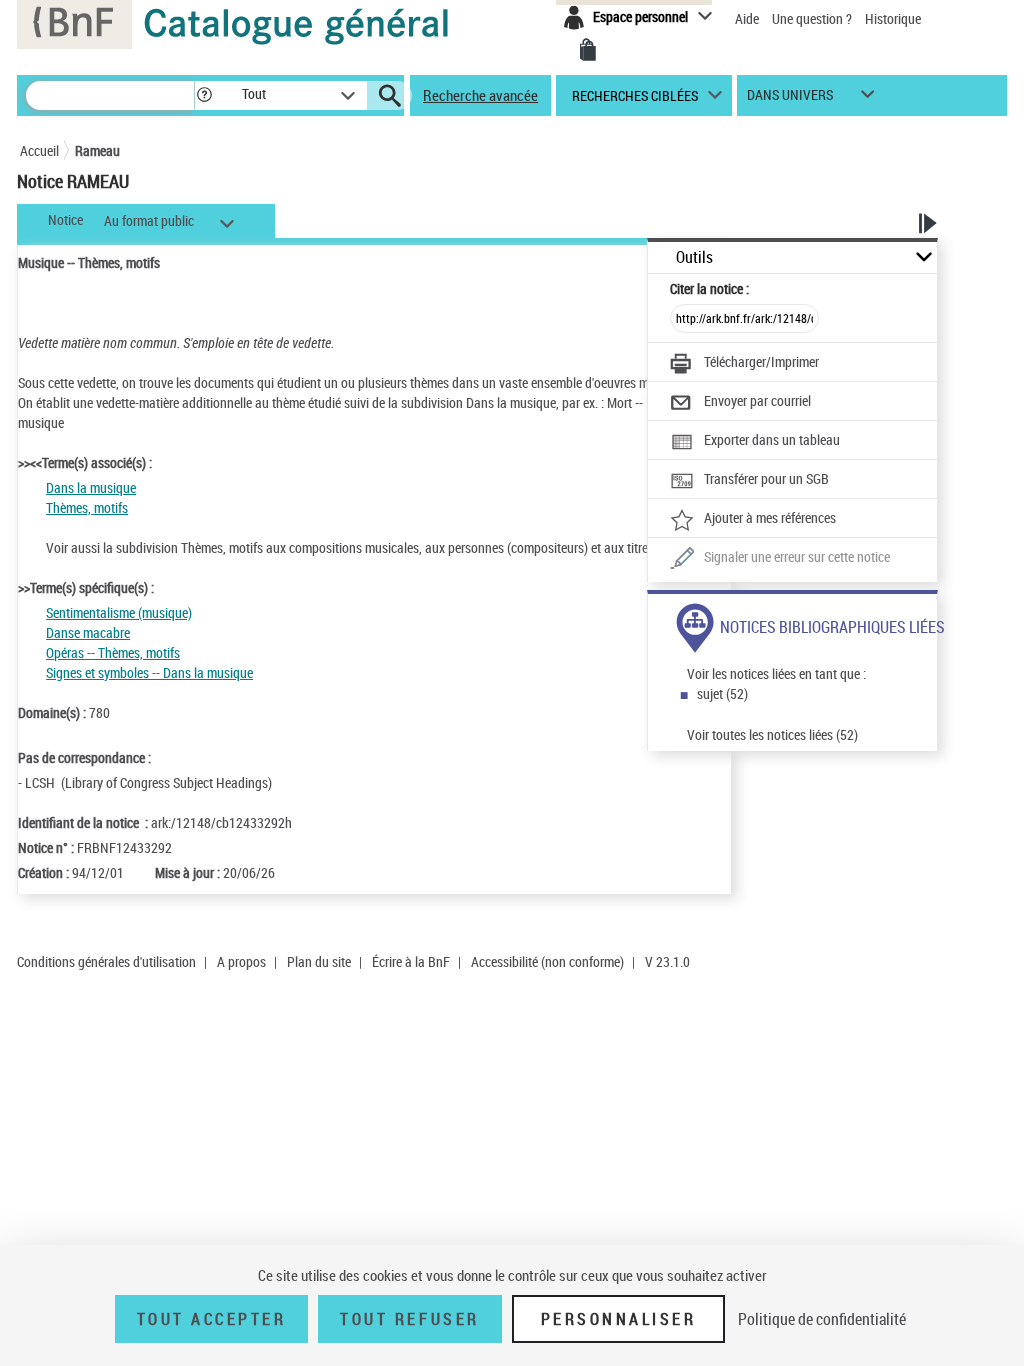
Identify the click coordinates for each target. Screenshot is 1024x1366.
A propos (241, 961)
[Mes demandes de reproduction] (588, 50)
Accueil (39, 150)
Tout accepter (212, 1319)
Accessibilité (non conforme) (547, 961)
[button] (204, 95)
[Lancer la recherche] (390, 96)
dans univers (790, 99)
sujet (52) (722, 693)
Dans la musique (91, 487)
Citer (709, 288)
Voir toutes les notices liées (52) (772, 734)
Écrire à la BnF (411, 961)
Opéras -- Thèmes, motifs (113, 652)
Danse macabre (88, 632)
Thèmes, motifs (87, 507)
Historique (893, 18)
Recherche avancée (480, 95)
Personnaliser (619, 1319)
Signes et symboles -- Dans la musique (149, 672)
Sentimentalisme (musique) (119, 612)
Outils (694, 257)
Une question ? (813, 18)
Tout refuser (409, 1319)
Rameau (97, 150)
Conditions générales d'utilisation (106, 961)
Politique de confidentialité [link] (822, 1319)
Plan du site (319, 961)
